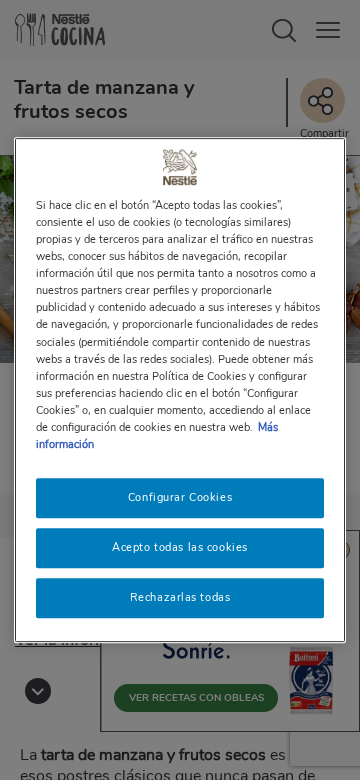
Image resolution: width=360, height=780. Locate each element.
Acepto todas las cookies (180, 547)
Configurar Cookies (180, 497)
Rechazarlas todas (180, 597)
